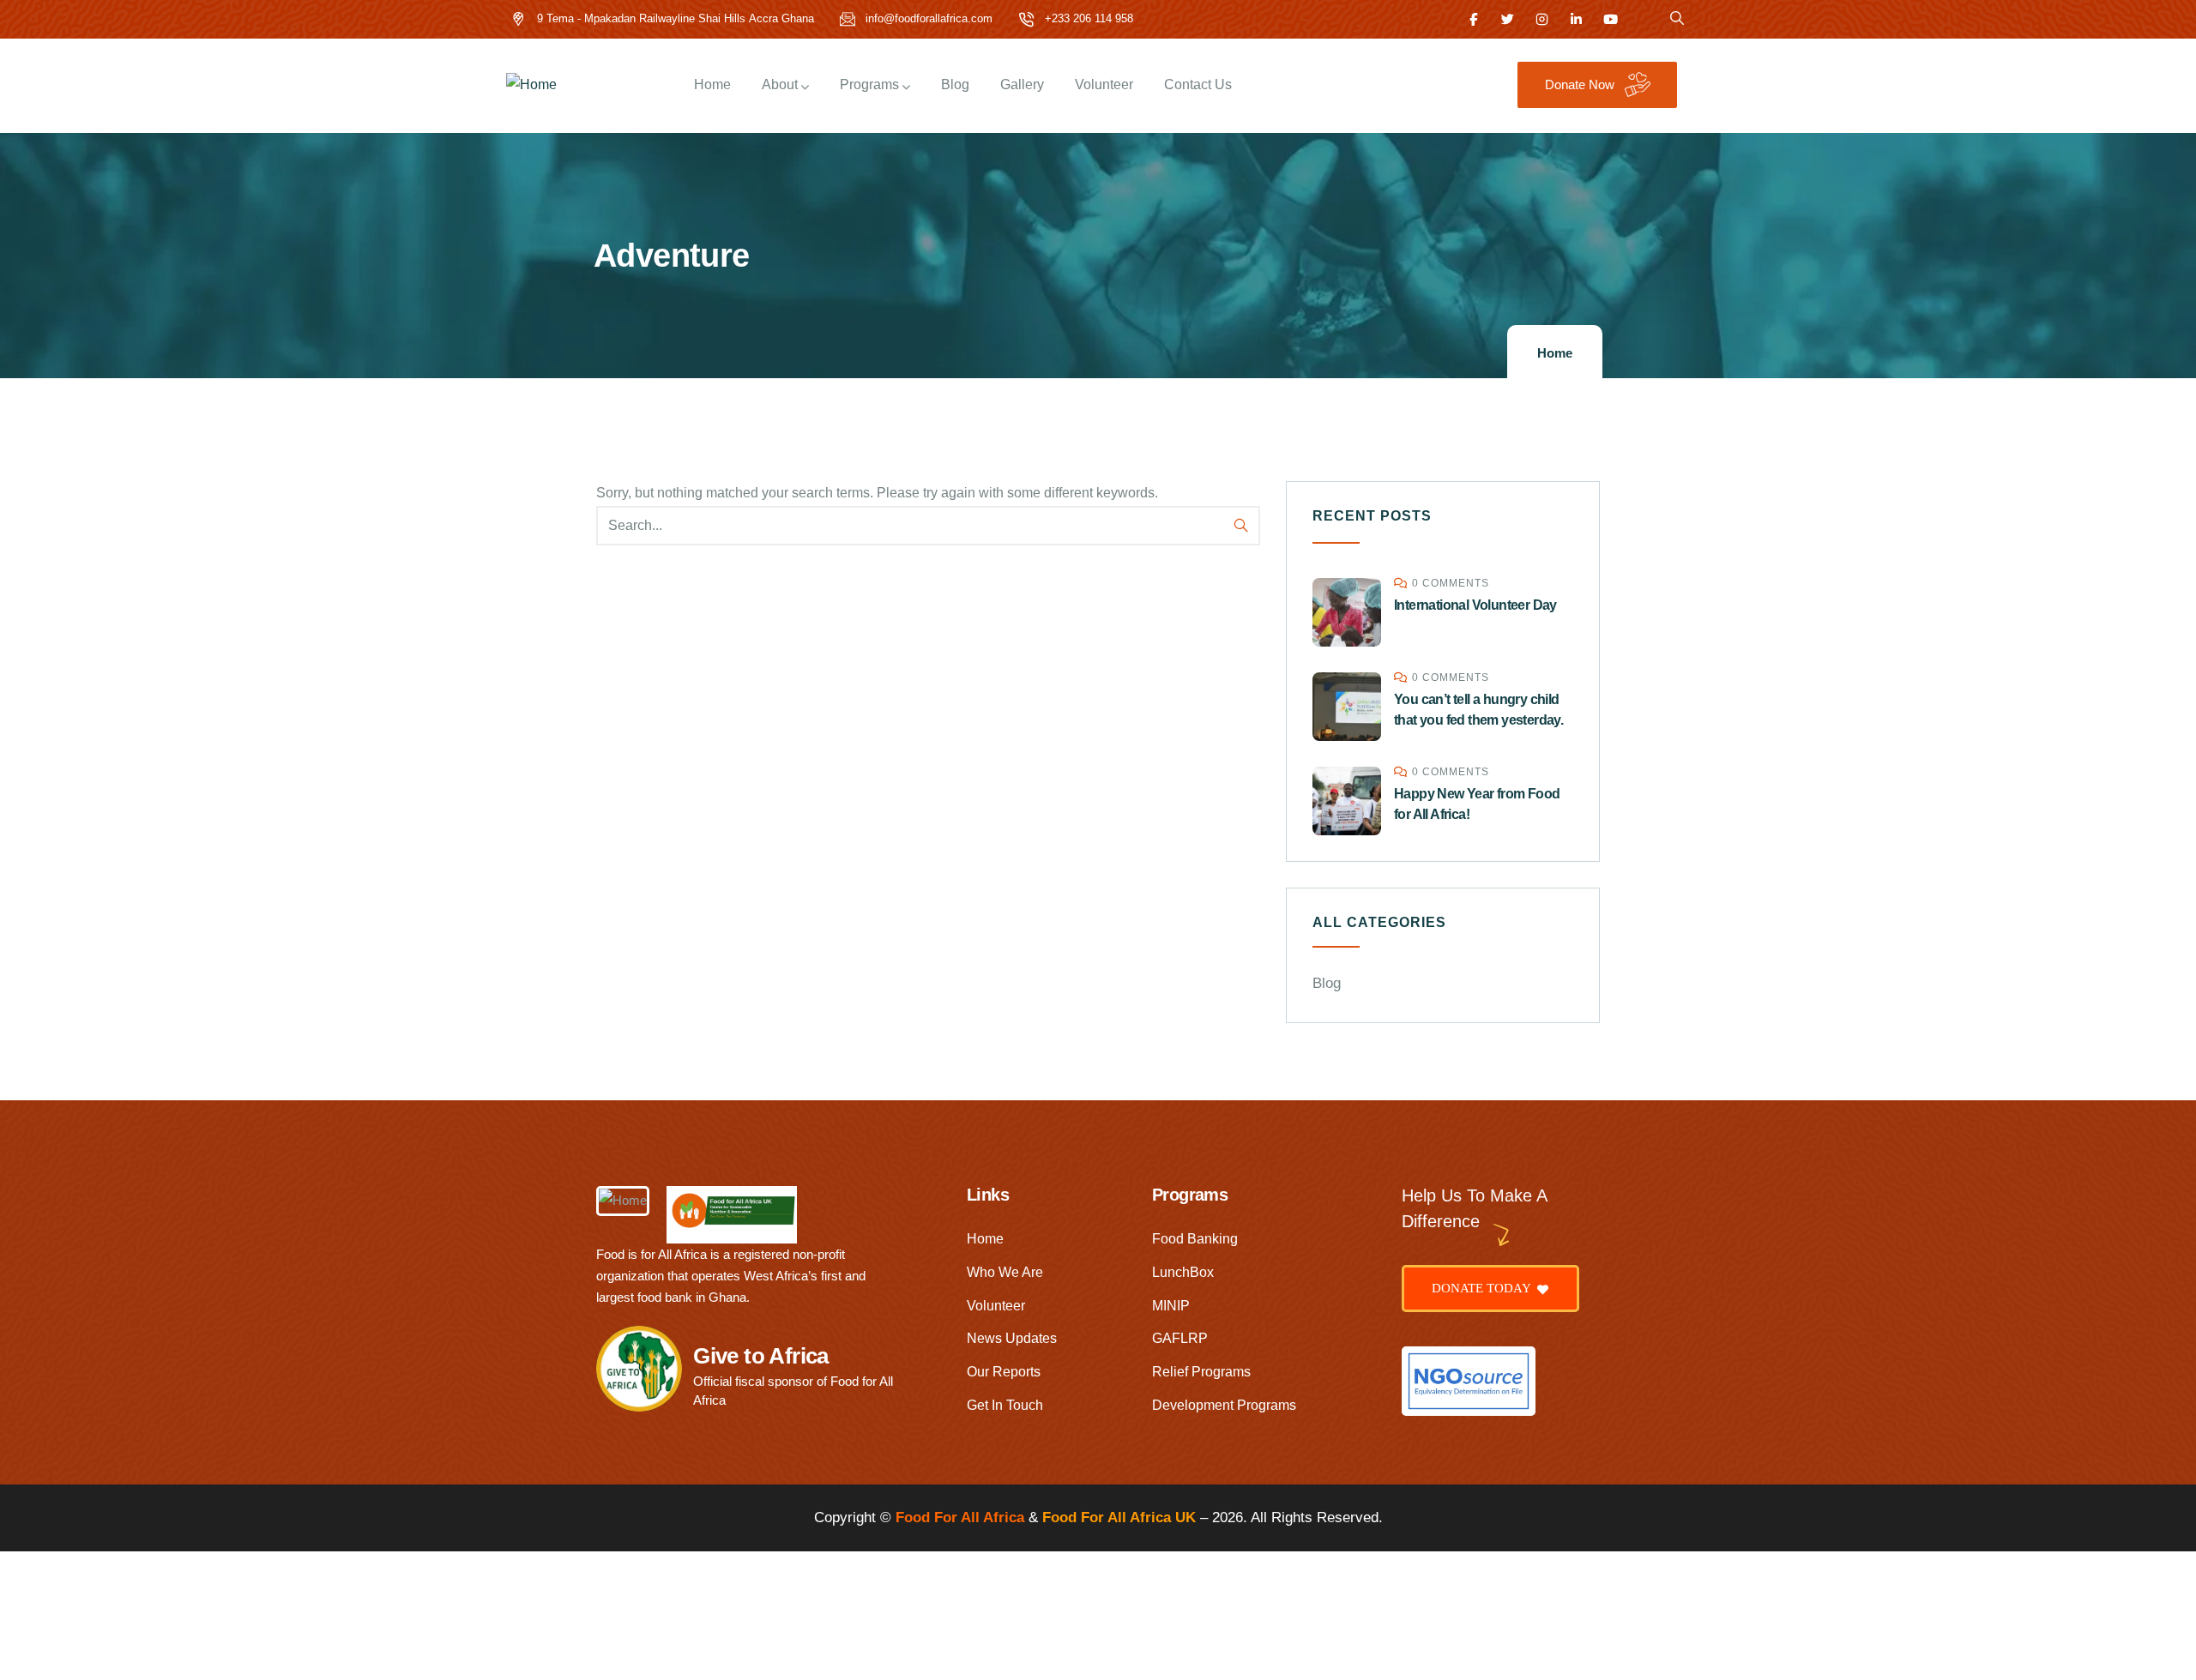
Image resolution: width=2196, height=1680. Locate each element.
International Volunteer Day (1475, 605)
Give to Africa (761, 1356)
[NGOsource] (1469, 1381)
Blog (1327, 983)
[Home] (531, 85)
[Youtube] (1611, 19)
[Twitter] (1508, 19)
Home (1555, 353)
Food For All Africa (960, 1517)
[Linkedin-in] (1576, 19)
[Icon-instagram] (1542, 19)
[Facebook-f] (1473, 19)
